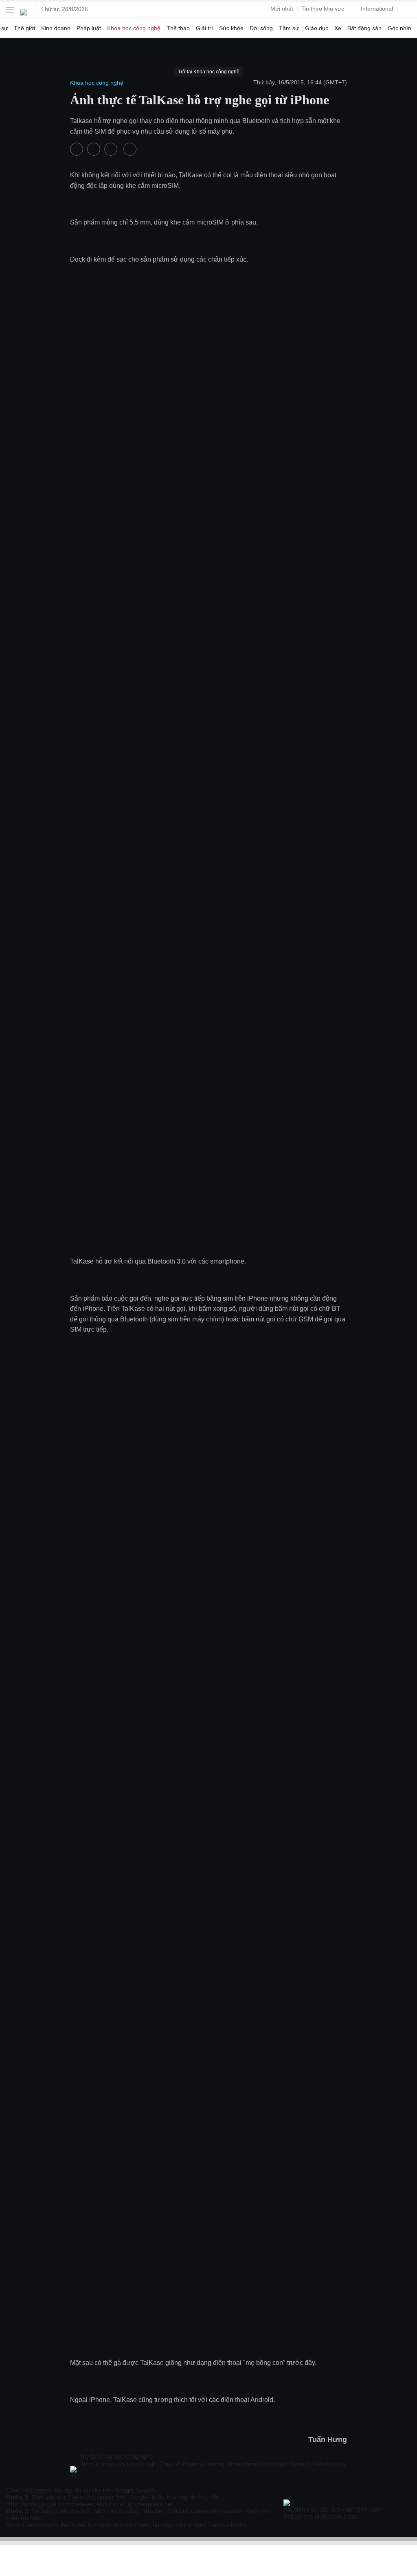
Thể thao (178, 28)
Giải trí (204, 28)
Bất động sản (364, 28)
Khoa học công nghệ (134, 28)
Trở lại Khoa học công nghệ (115, 2456)
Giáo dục (317, 28)
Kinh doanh (56, 28)
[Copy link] (90, 2483)
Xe (338, 28)
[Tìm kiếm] (407, 9)
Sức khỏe (231, 28)
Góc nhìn (399, 28)
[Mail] (82, 2483)
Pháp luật (89, 28)
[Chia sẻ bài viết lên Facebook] (77, 149)
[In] (130, 149)
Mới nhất (282, 9)
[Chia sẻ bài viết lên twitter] (94, 149)
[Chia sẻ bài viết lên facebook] (74, 2483)
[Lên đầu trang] (3, 2572)
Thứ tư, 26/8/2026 (65, 9)
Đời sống (261, 28)
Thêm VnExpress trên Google (118, 2464)
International (377, 9)
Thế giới (24, 28)
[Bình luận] (112, 149)
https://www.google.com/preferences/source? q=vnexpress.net (89, 2504)
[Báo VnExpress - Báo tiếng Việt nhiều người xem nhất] (24, 9)
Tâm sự (289, 28)
